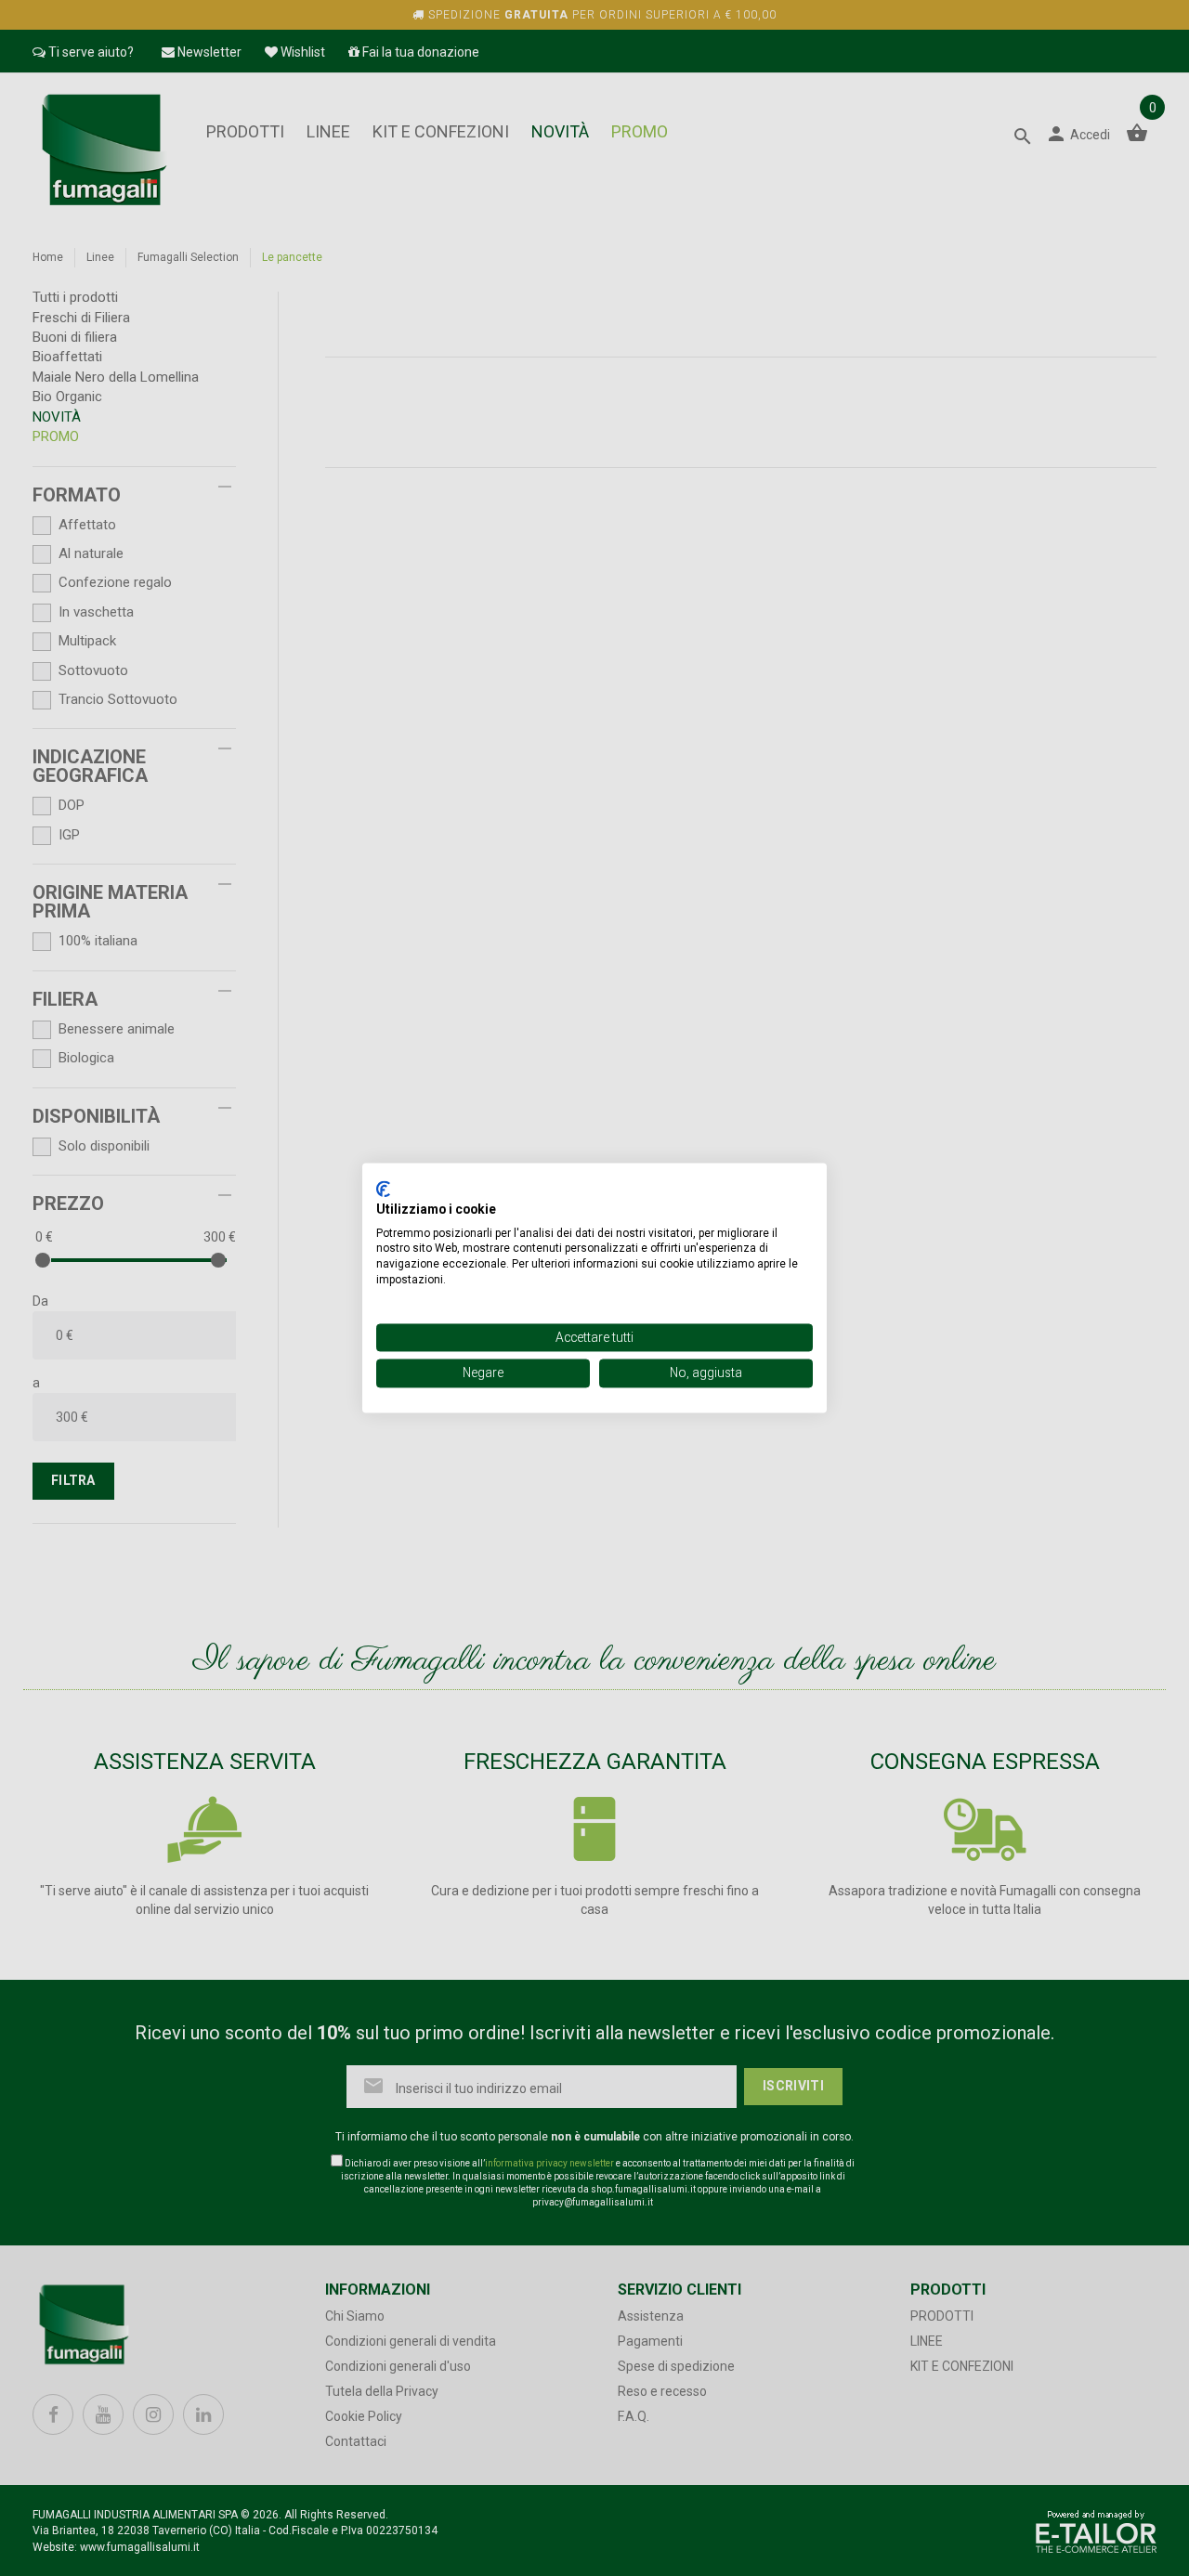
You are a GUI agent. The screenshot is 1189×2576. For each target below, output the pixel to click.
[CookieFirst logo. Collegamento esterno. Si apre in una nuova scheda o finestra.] (383, 1189)
